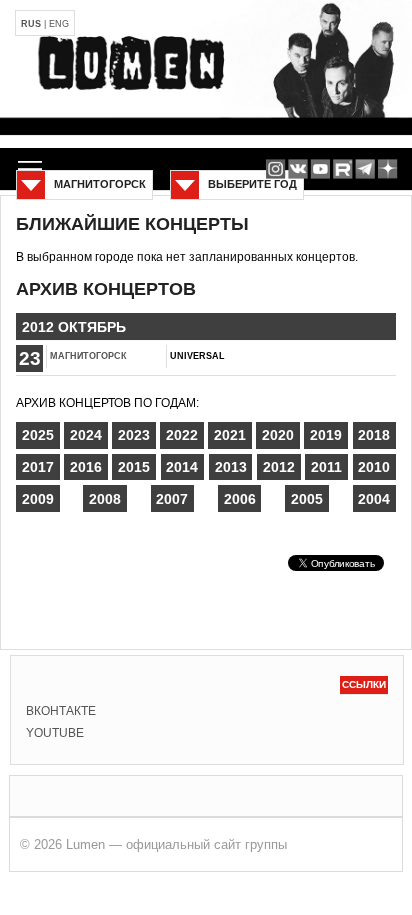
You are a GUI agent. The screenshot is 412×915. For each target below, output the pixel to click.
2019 (326, 435)
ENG (59, 24)
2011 (326, 467)
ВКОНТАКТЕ (61, 711)
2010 (374, 467)
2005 (307, 499)
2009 (38, 499)
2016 (86, 467)
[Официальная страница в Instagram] (275, 169)
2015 (134, 467)
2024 (86, 435)
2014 (182, 467)
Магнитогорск (88, 356)
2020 (278, 435)
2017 (38, 467)
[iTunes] (387, 169)
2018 (374, 435)
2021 (230, 435)
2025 (38, 435)
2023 (134, 435)
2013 (231, 467)
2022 (182, 435)
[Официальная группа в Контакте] (297, 169)
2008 (105, 499)
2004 (374, 499)
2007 (172, 499)
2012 (279, 467)
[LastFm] (365, 169)
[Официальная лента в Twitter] (342, 169)
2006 (240, 499)
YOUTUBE (55, 733)
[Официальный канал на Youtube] (320, 169)
